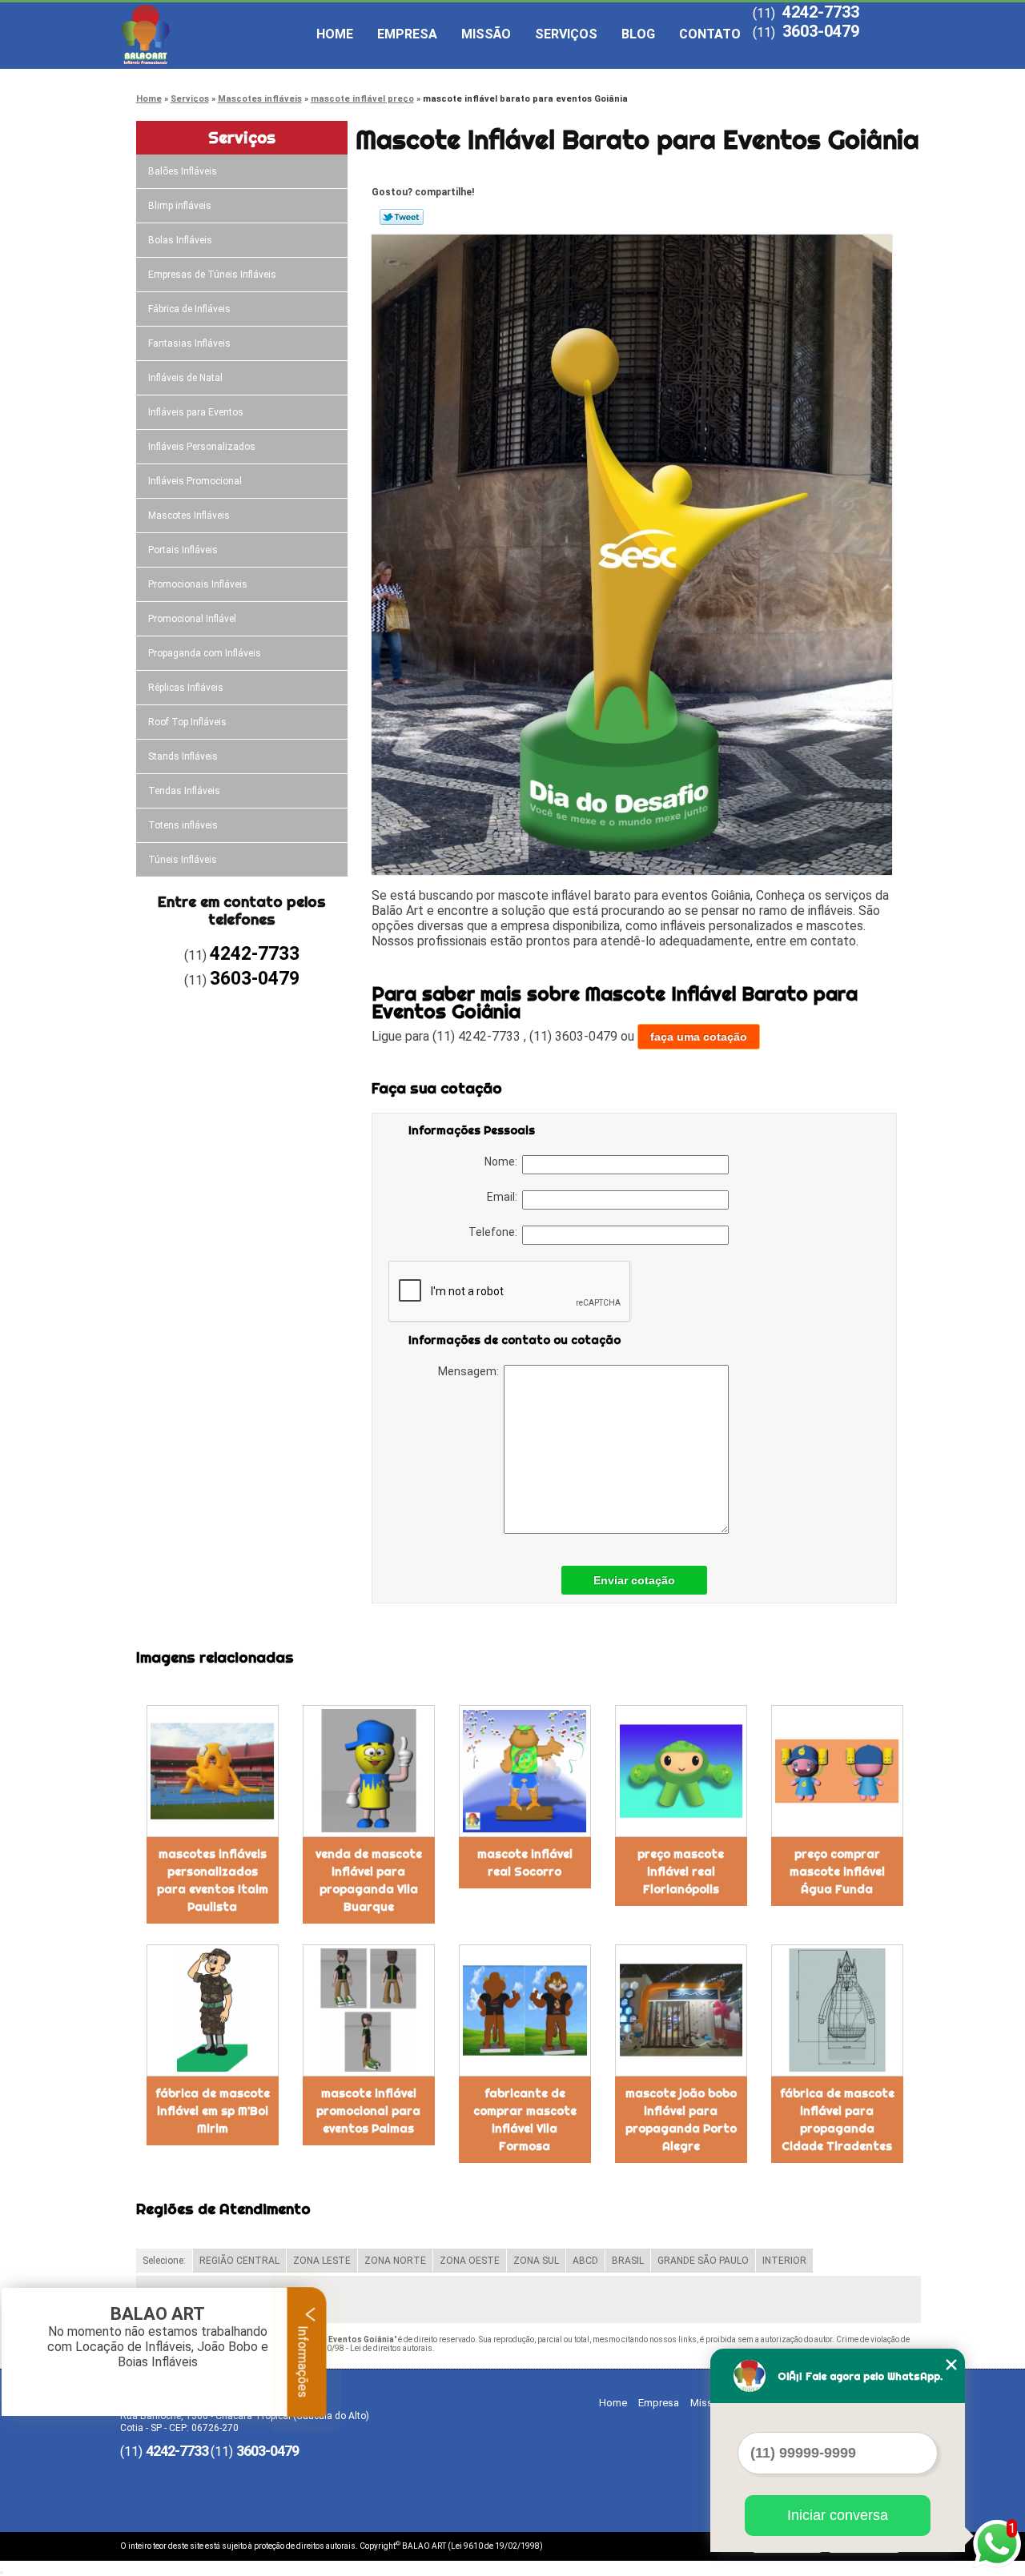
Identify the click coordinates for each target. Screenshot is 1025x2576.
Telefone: (495, 1232)
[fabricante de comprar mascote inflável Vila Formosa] (525, 2010)
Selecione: (164, 2261)
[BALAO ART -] (212, 34)
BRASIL (628, 2261)
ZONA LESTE (322, 2261)
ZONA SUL (536, 2261)
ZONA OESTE (470, 2261)
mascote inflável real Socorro (525, 1863)
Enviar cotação (634, 1580)
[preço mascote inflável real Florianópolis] (681, 1771)
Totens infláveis (183, 825)
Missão (486, 34)
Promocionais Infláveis (198, 584)
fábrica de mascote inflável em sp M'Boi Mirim (213, 2111)
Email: (504, 1197)
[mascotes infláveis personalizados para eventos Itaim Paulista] (213, 1771)
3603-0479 (821, 31)
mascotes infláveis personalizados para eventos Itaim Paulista (213, 1880)
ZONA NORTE (395, 2261)
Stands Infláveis (183, 756)
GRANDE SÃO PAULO (703, 2261)
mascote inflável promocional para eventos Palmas (368, 2111)
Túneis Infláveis (183, 860)
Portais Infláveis (183, 550)
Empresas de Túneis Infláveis (212, 275)
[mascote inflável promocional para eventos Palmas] (369, 2010)
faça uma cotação (699, 1037)
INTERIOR (784, 2261)
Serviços (566, 34)
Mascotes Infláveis (189, 516)
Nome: (503, 1162)
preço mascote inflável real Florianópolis (681, 1872)
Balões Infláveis (183, 171)
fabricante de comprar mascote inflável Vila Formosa (525, 2120)
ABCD (585, 2261)
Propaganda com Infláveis (205, 653)
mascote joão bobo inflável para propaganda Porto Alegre (681, 2120)
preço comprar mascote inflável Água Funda (837, 1872)
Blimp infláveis (180, 206)
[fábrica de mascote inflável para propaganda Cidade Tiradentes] (837, 2010)
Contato (710, 34)
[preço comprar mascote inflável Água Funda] (837, 1771)
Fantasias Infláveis (189, 343)
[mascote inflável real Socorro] (525, 1771)
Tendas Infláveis (184, 791)
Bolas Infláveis (180, 240)
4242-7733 (821, 12)
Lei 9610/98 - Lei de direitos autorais (366, 2348)
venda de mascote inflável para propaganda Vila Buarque (369, 1880)
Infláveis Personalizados (202, 447)
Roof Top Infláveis (187, 722)
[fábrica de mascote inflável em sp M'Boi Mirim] (213, 2010)
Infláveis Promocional (195, 481)
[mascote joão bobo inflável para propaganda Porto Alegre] (681, 2010)
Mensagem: (471, 1371)
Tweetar (402, 217)
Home (335, 34)
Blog (638, 34)
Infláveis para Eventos (196, 412)
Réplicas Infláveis (186, 688)
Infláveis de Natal (185, 378)
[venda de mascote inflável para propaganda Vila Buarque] (369, 1771)
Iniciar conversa (838, 2515)
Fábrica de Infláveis (189, 309)
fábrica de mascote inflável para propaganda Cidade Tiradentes (837, 2120)
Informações (303, 2360)
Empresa (407, 34)
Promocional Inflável (192, 619)
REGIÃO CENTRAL (239, 2261)
